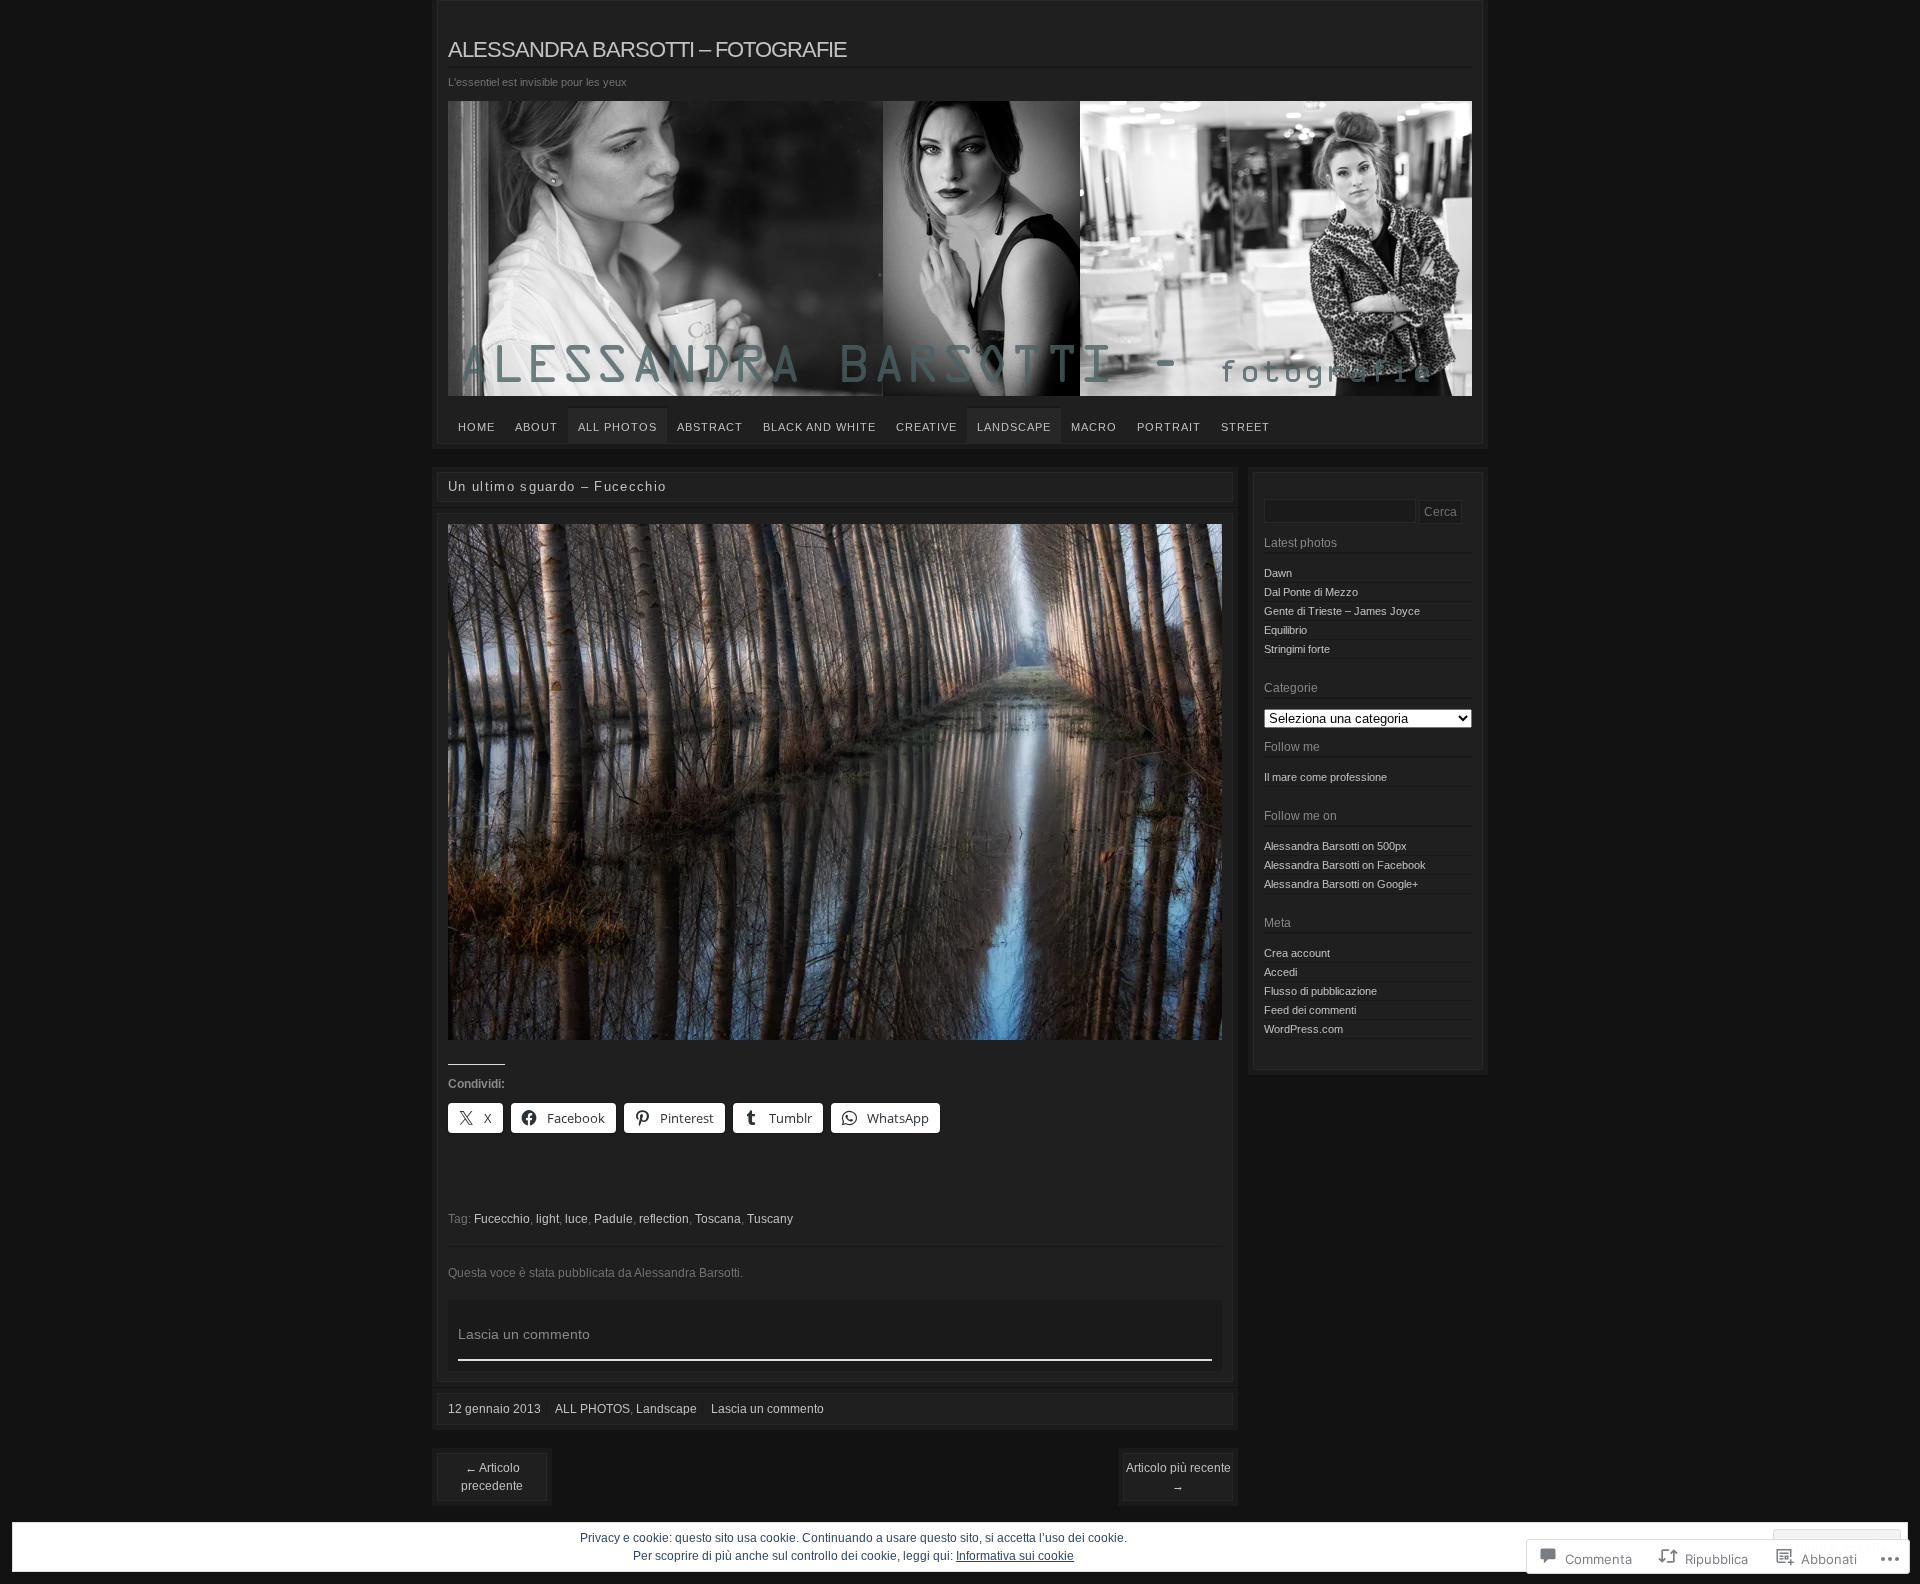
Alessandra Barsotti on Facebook (1345, 865)
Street (1245, 427)
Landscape (1014, 427)
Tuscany (770, 1219)
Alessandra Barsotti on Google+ (1341, 884)
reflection (664, 1219)
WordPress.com (1303, 1029)
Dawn (1278, 573)
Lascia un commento (767, 1409)
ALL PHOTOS (617, 427)
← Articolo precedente (492, 1477)
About (536, 427)
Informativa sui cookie (1015, 1556)
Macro (1094, 427)
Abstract (710, 427)
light (547, 1219)
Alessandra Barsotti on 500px (1335, 846)
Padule (613, 1219)
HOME (476, 427)
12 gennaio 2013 (494, 1409)
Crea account (1297, 953)
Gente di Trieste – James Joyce (1342, 611)
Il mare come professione (1325, 777)
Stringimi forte (1297, 649)
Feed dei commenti (1310, 1010)
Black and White (819, 427)
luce (576, 1219)
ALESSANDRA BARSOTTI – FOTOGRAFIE (647, 49)
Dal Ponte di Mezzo (1311, 592)
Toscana (718, 1219)
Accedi (1280, 972)
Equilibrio (1285, 630)
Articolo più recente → (1178, 1477)
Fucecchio (502, 1219)
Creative (926, 427)
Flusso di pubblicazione (1320, 991)
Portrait (1169, 427)
